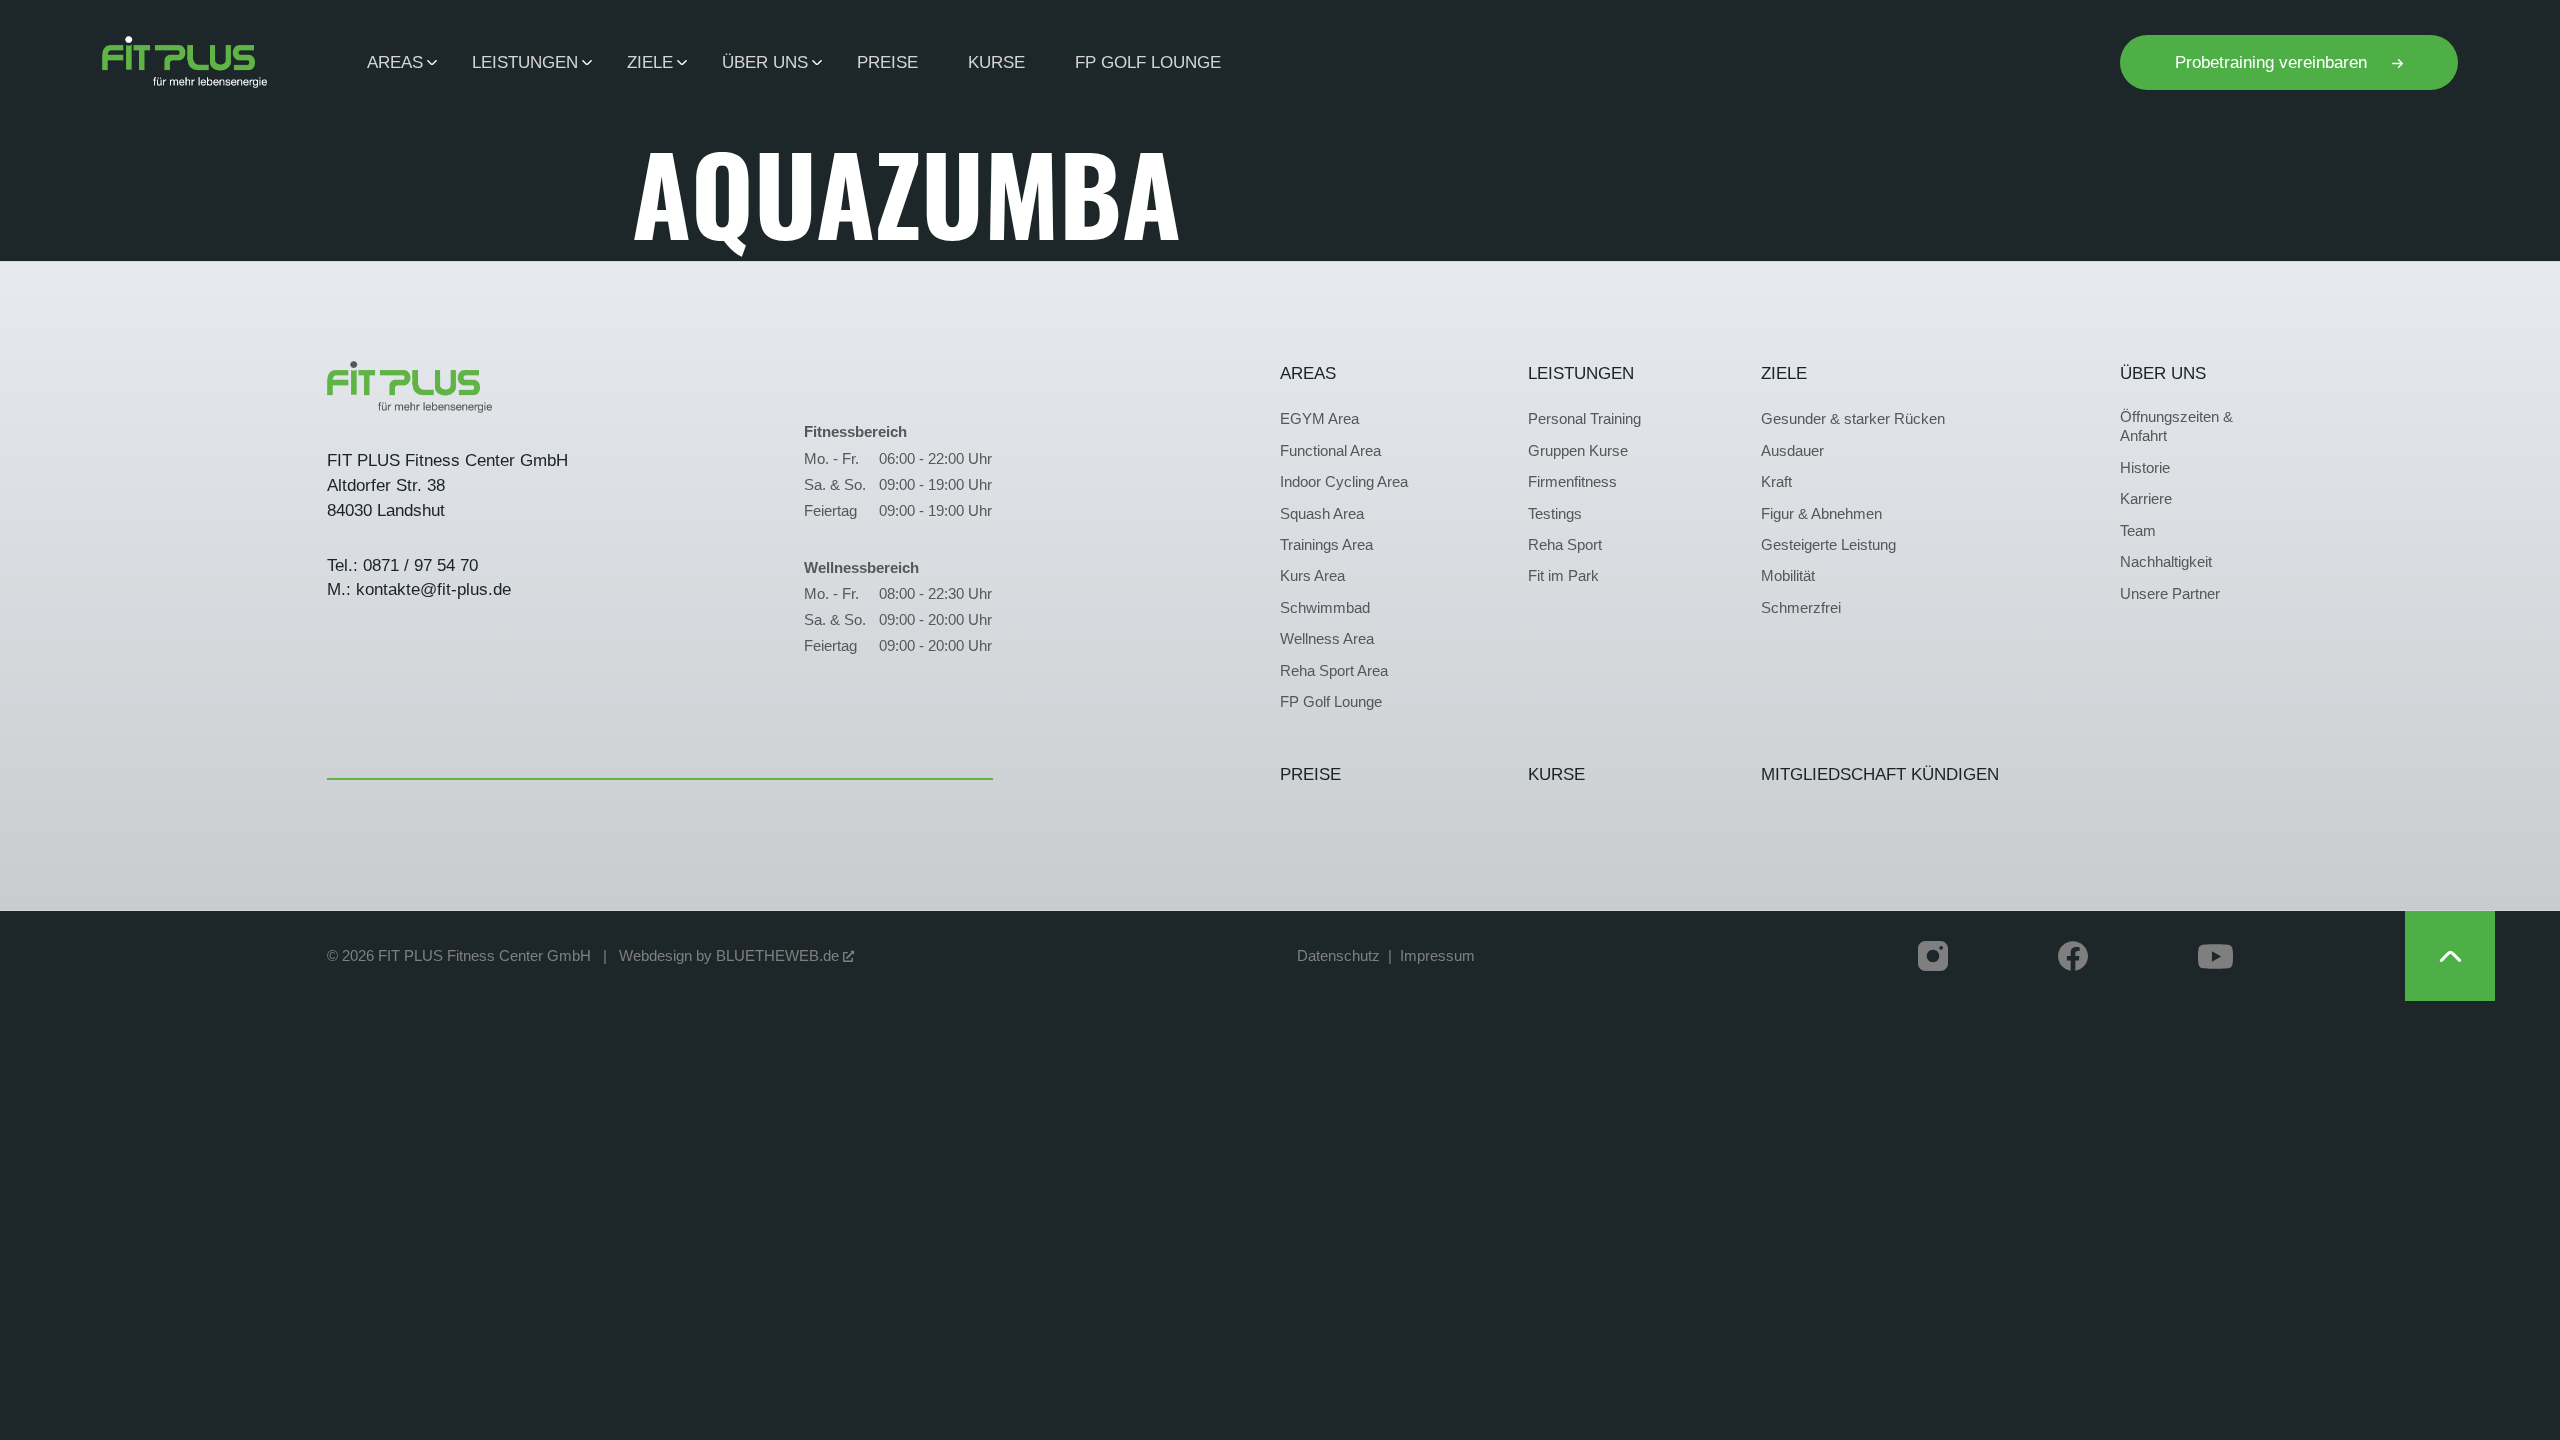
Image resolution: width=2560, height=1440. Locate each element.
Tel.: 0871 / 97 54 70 (402, 565)
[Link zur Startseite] (184, 62)
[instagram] (1933, 956)
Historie (2145, 468)
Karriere (2146, 499)
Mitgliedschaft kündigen (1880, 774)
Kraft (1776, 482)
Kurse (996, 62)
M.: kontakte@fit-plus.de (419, 589)
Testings (1555, 514)
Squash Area (1322, 514)
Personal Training (1584, 419)
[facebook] (2073, 956)
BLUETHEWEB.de (779, 956)
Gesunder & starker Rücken (1853, 419)
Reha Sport (1565, 545)
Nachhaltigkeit (2166, 562)
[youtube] (2215, 956)
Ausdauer (1792, 451)
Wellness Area (1327, 639)
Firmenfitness (1572, 482)
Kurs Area (1312, 576)
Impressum (1437, 956)
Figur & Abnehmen (1821, 514)
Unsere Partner (2170, 594)
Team (2138, 531)
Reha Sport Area (1334, 671)
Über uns (2163, 373)
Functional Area (1330, 451)
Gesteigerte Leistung (1828, 545)
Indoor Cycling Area (1344, 482)
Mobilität (1788, 576)
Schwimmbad (1325, 608)
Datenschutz (1338, 956)
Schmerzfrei (1801, 608)
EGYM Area (1319, 419)
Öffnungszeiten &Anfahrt (2176, 426)
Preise (887, 62)
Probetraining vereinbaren (2273, 62)
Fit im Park (1563, 576)
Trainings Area (1326, 545)
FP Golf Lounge (1148, 62)
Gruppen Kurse (1578, 451)
